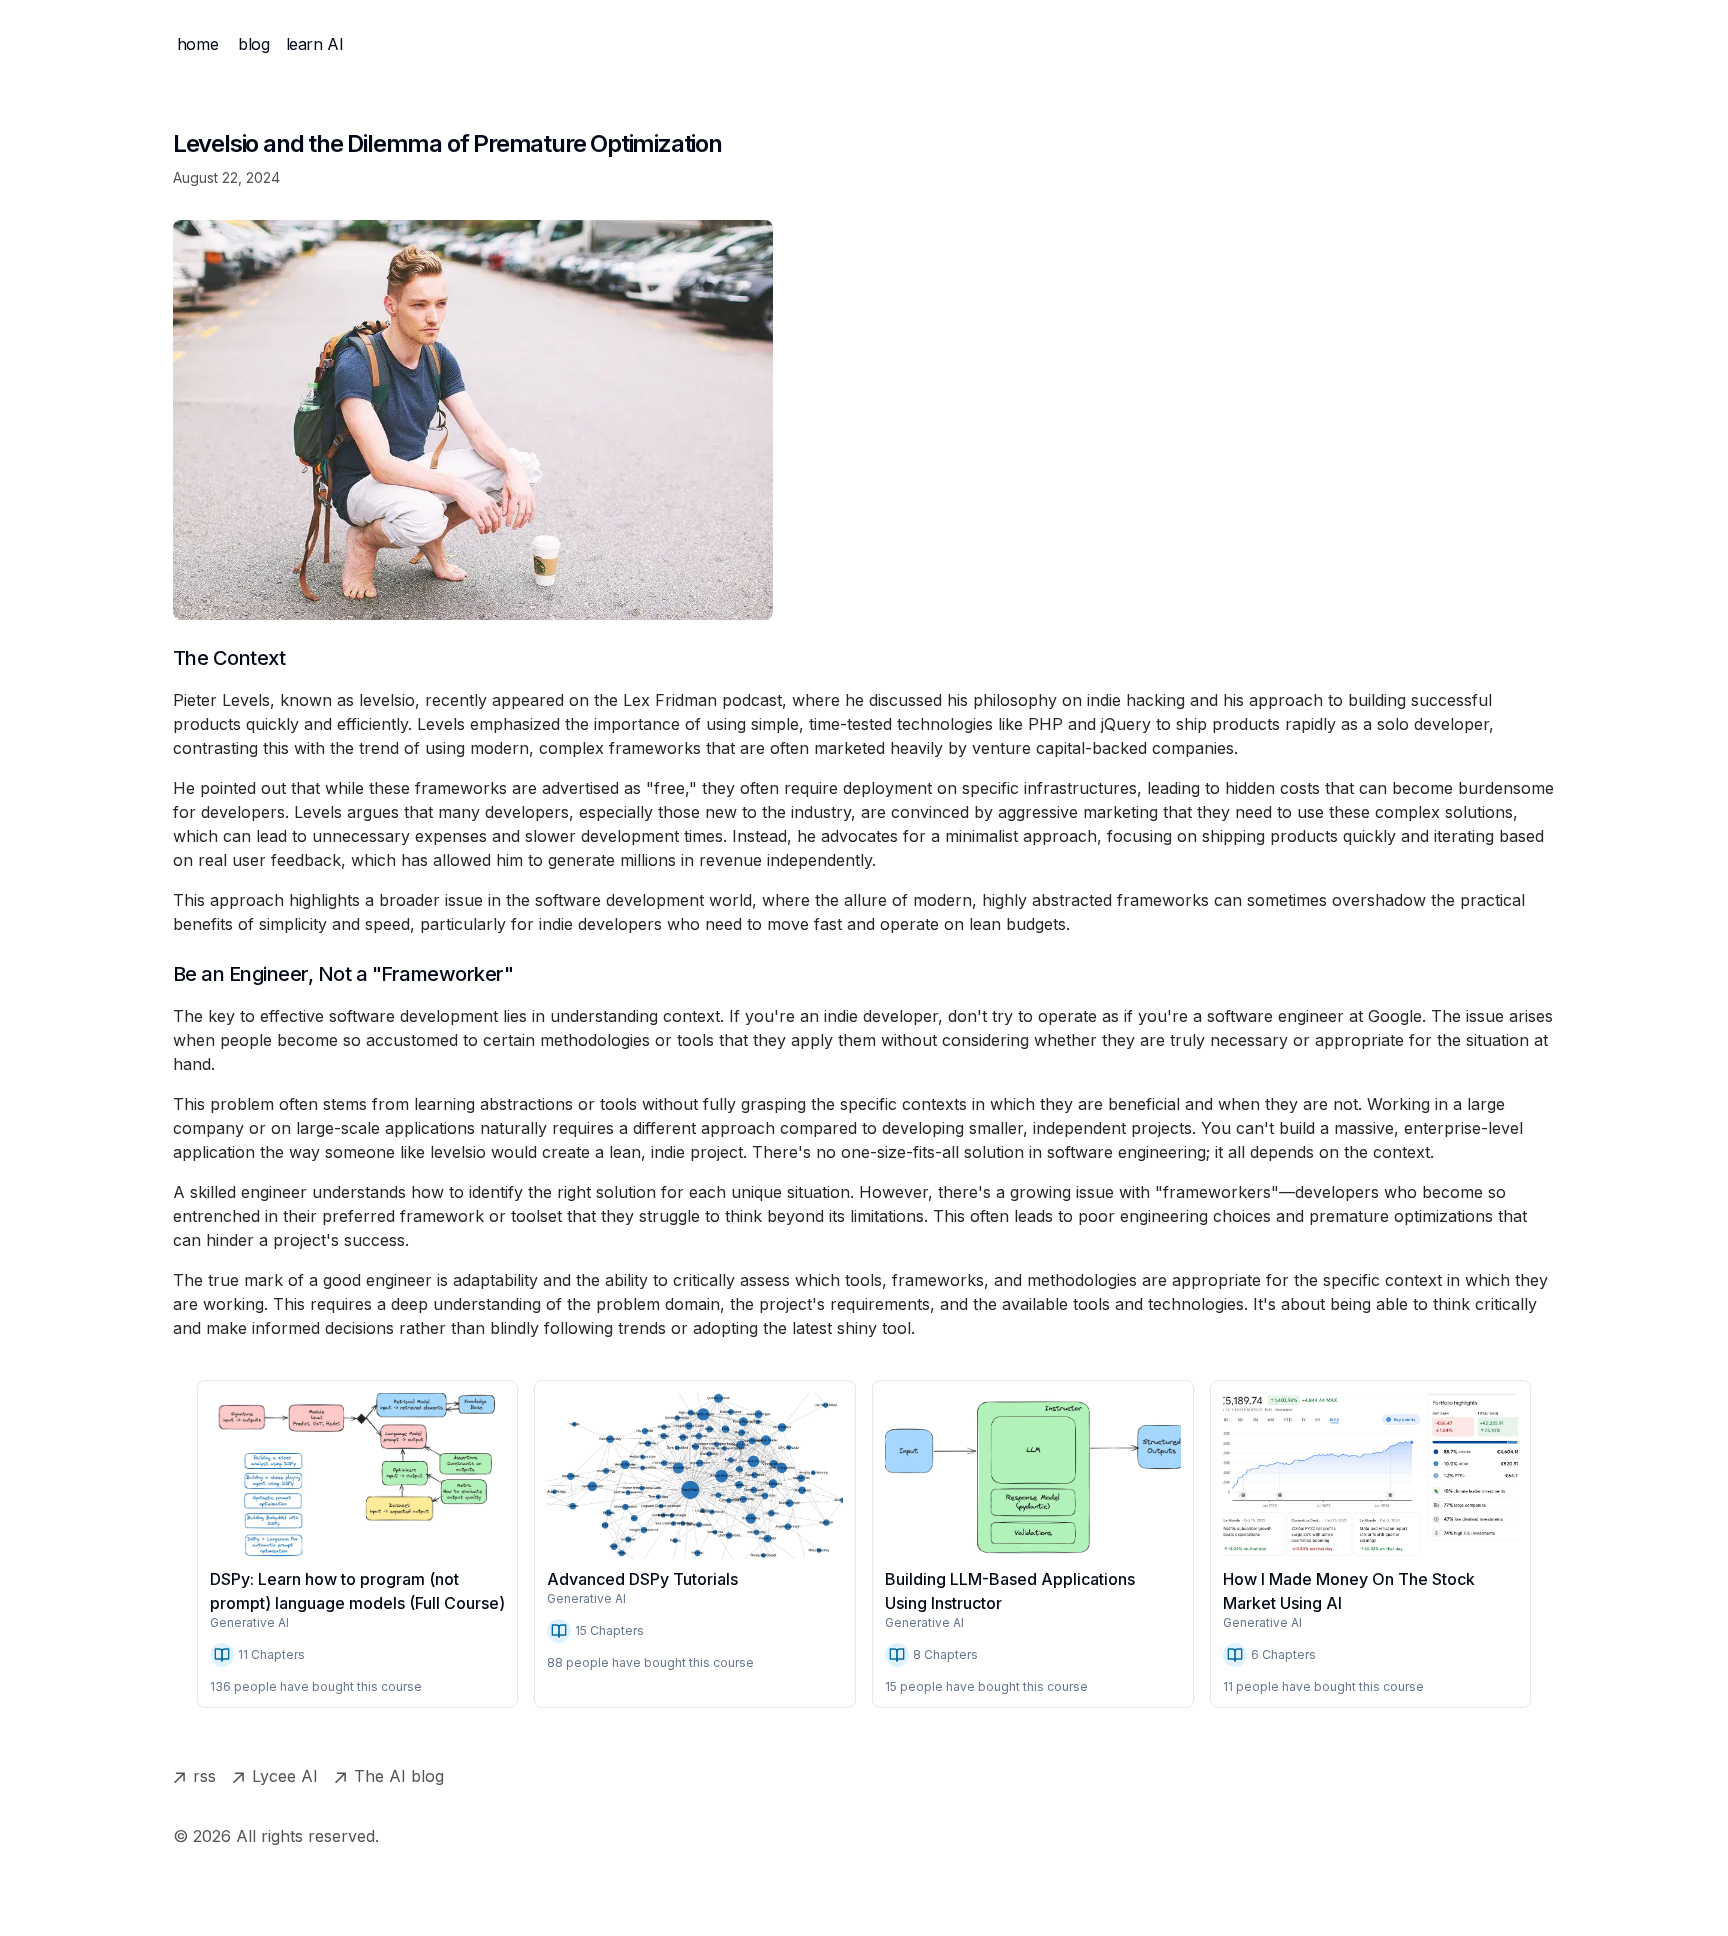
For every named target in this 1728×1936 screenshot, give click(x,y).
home (197, 44)
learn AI (315, 44)
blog (253, 44)
